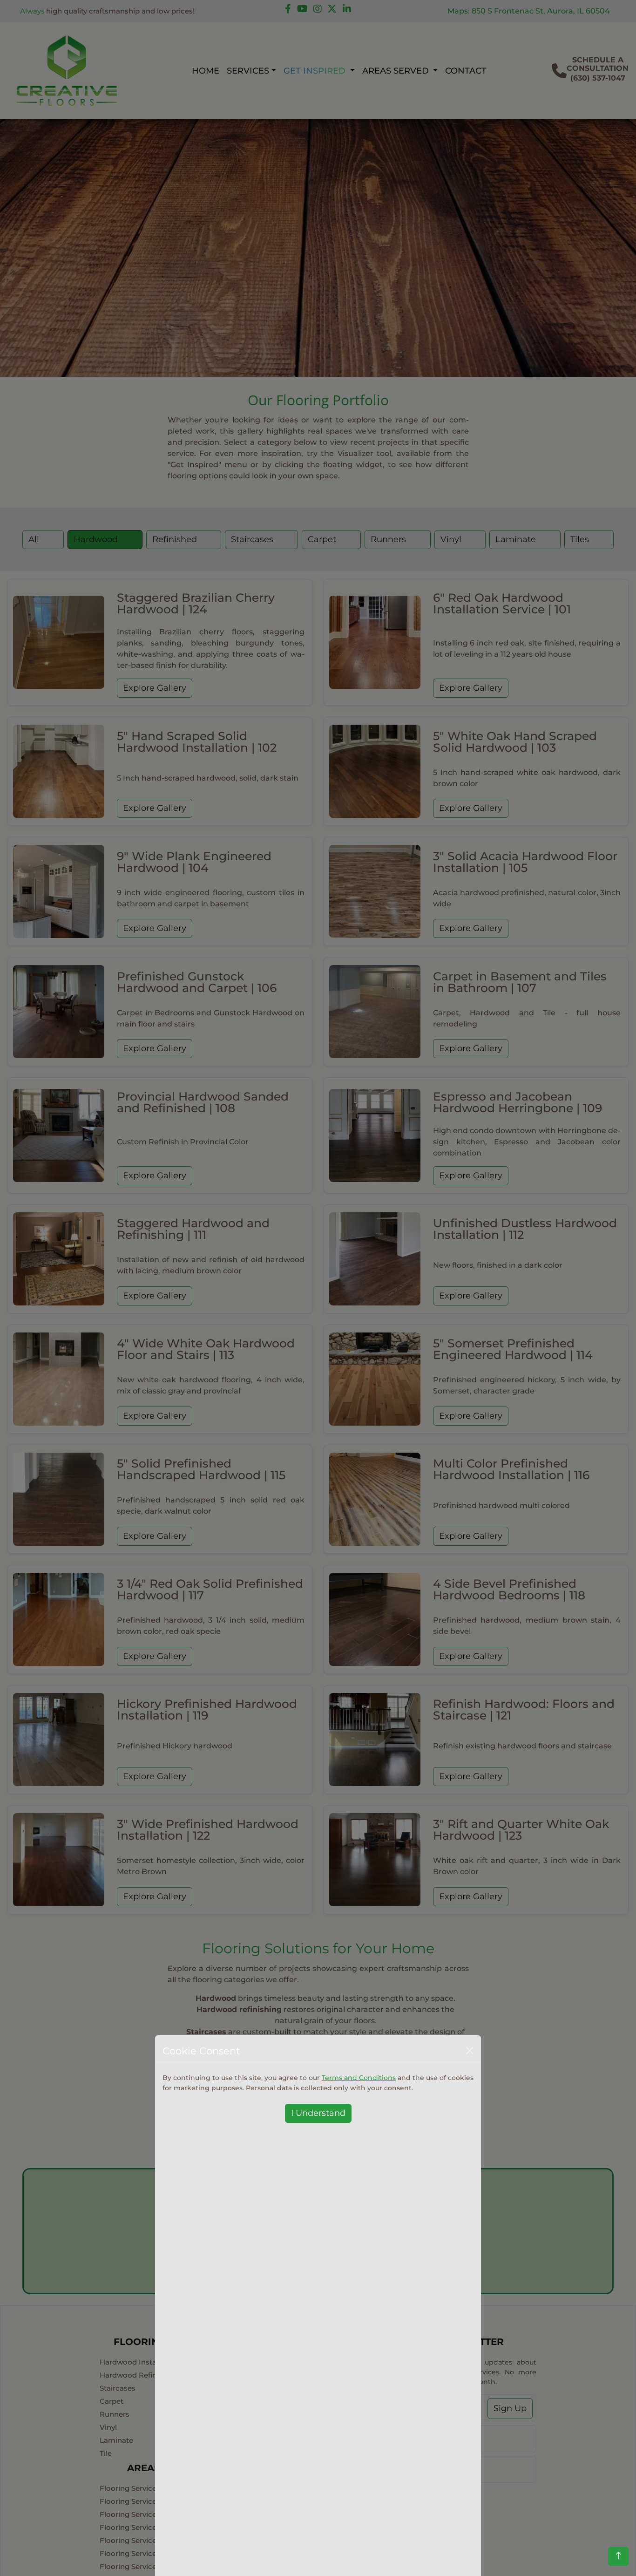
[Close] (470, 2051)
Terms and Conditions (359, 2077)
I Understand (318, 2113)
